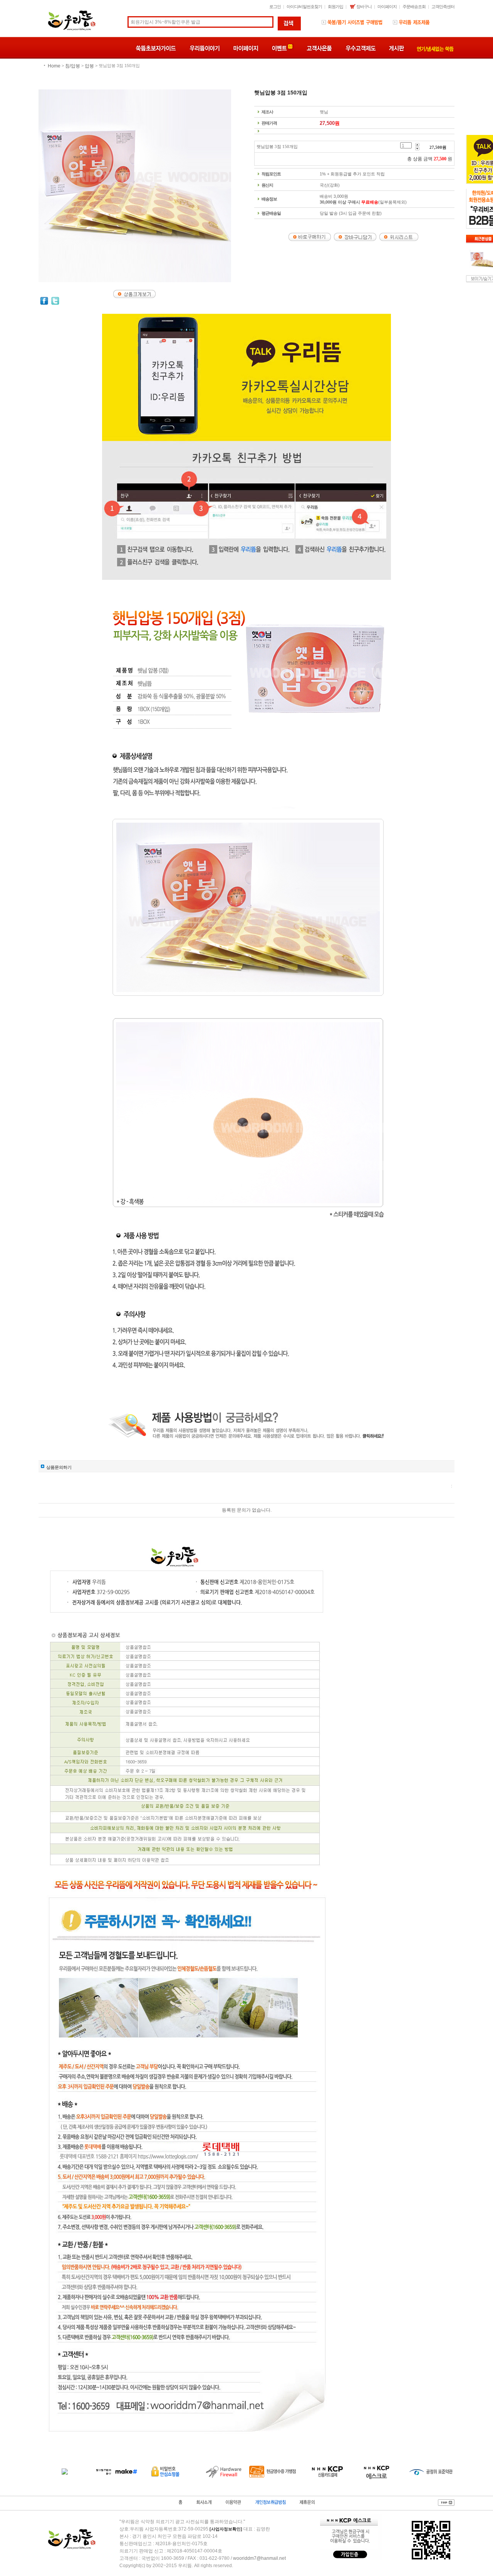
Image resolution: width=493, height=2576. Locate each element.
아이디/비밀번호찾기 (304, 7)
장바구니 (364, 7)
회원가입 (335, 7)
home (54, 66)
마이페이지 (387, 7)
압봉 (89, 66)
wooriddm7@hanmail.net (259, 2558)
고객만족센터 (443, 7)
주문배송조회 (414, 7)
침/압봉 (73, 66)
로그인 (275, 7)
